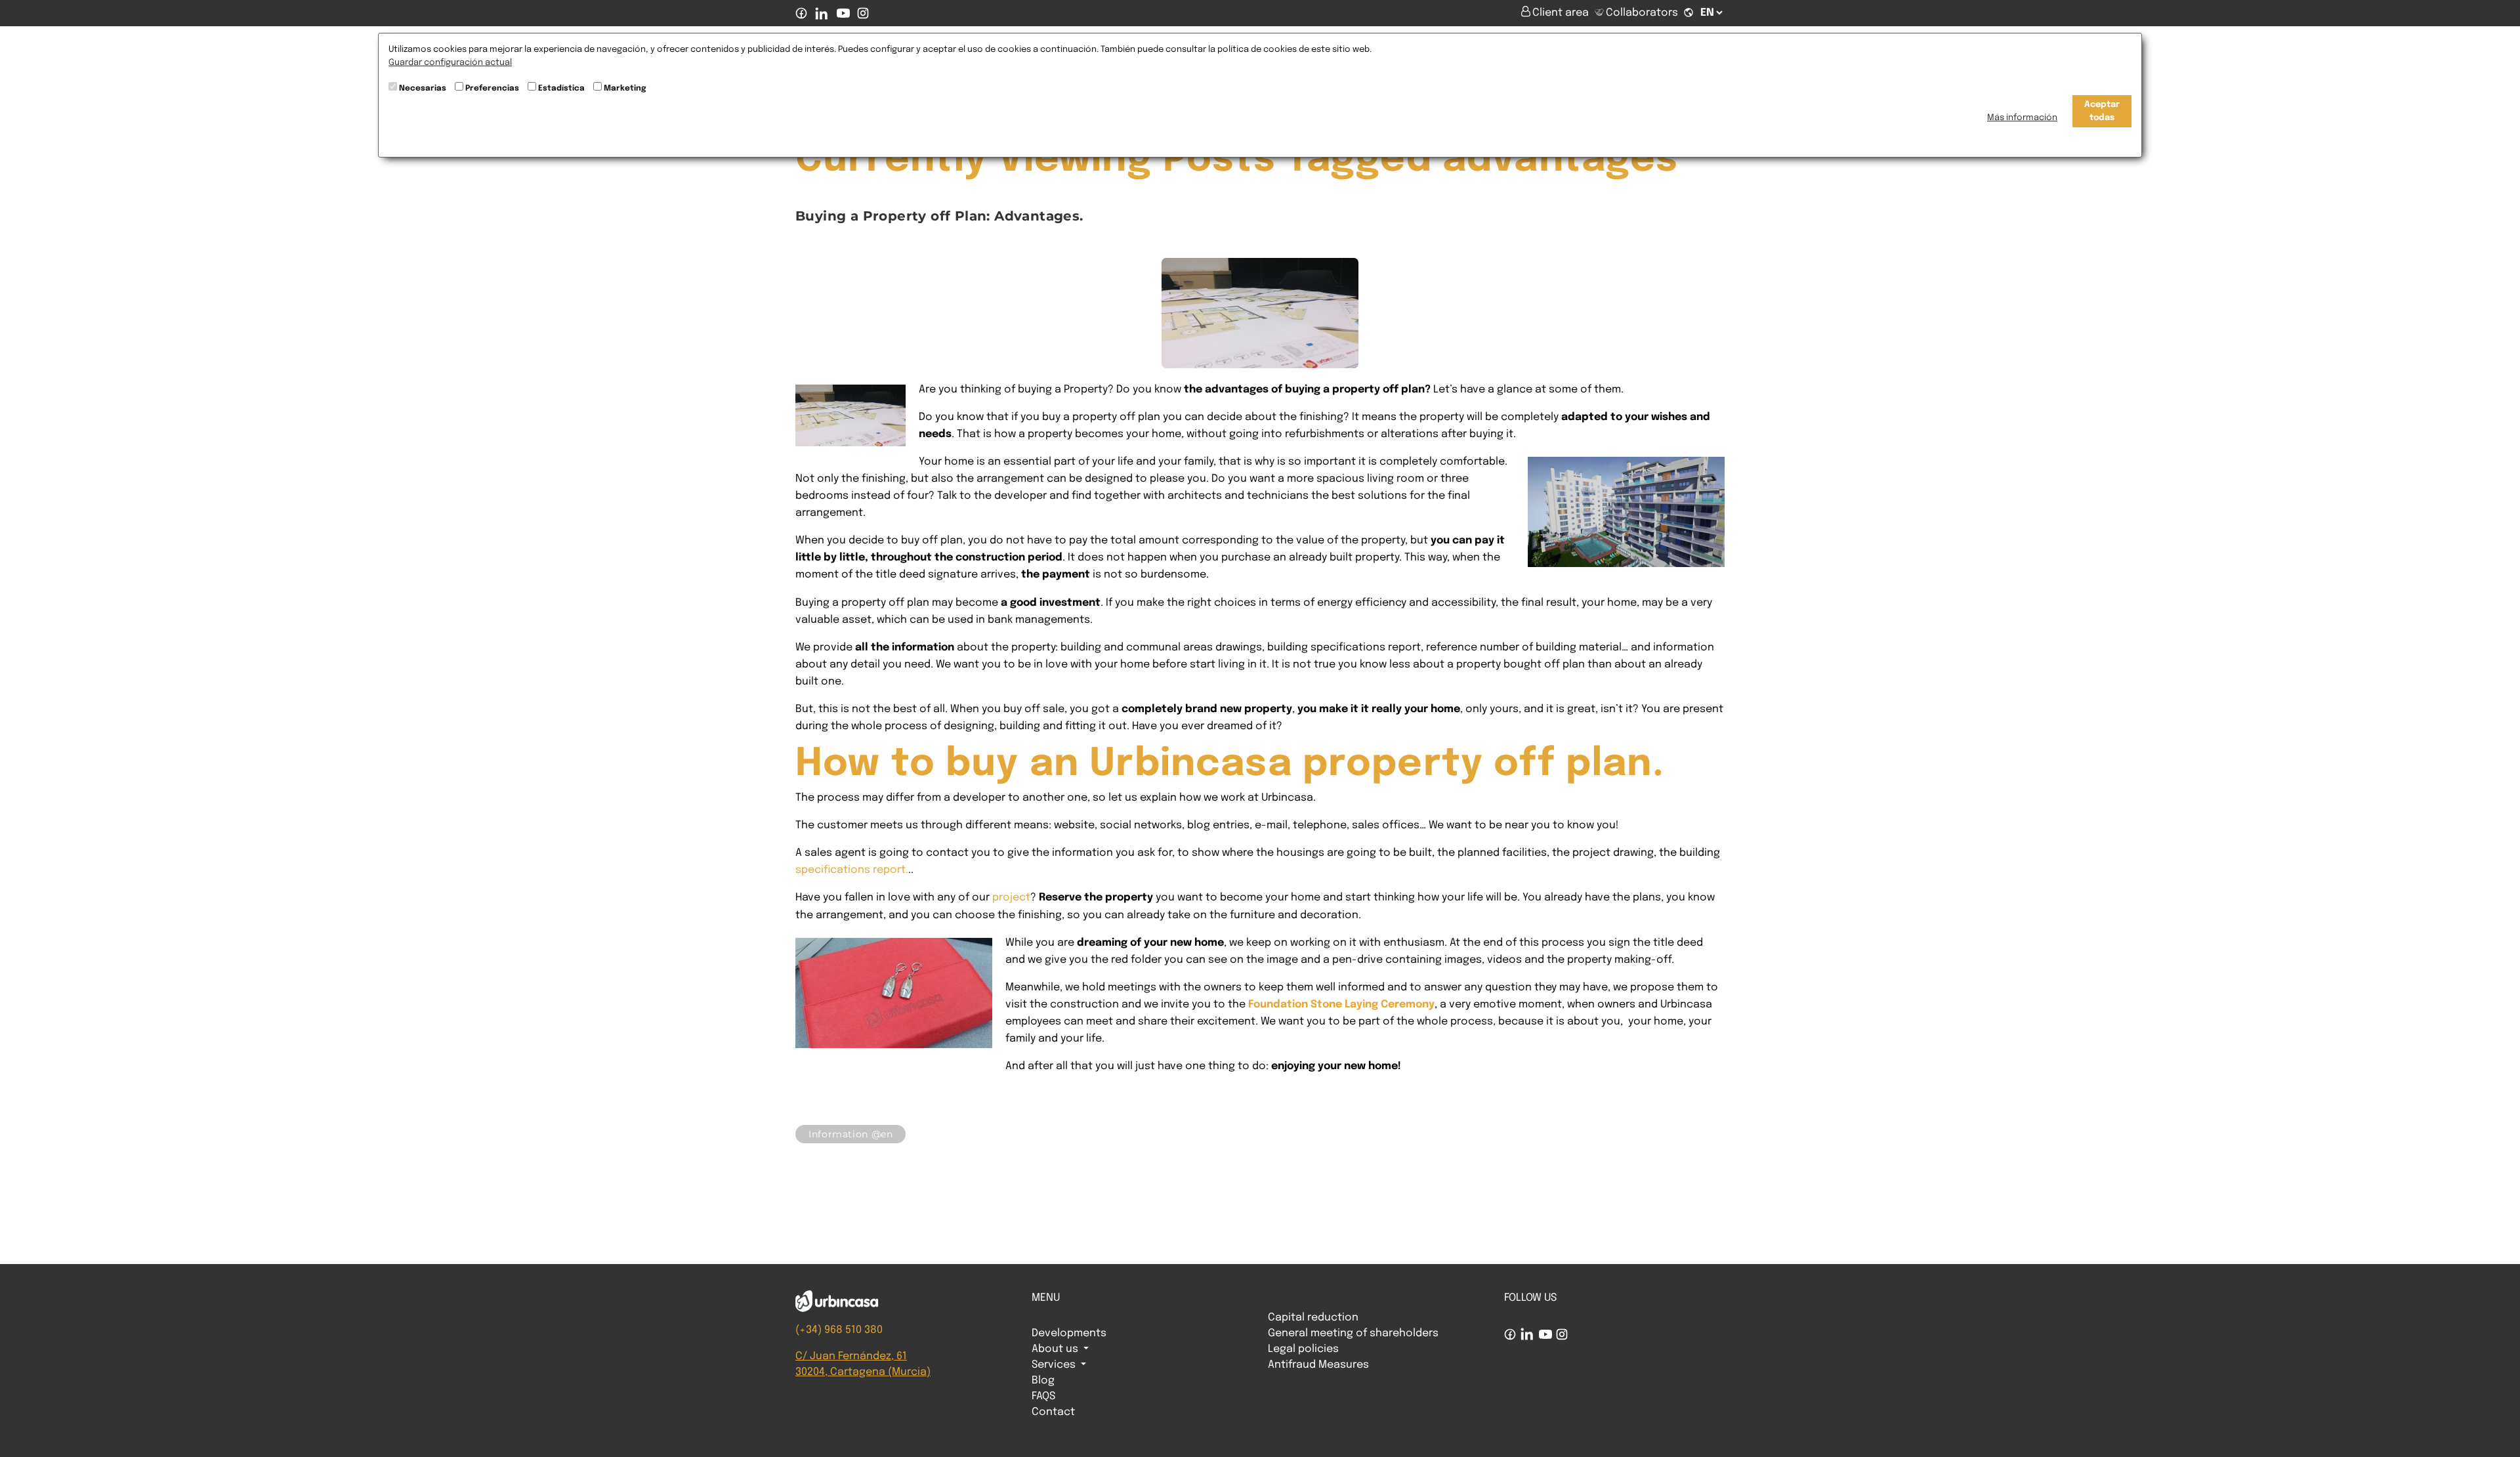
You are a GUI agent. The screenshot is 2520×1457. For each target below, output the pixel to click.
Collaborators (1642, 13)
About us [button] (1056, 1349)
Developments (1069, 1333)
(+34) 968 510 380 (839, 1330)
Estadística (561, 89)
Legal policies (1303, 1349)
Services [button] (1055, 1365)
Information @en (850, 1134)
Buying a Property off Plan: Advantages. (939, 216)
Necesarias (423, 89)
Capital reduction (1313, 1318)
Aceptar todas (2102, 111)
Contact (1053, 1412)
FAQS (1043, 1396)
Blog (1043, 1381)
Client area (1562, 13)
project (1011, 897)
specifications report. (852, 870)
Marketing (625, 89)
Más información (2022, 118)
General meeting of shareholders (1353, 1333)
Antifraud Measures (1318, 1365)
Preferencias (492, 89)
